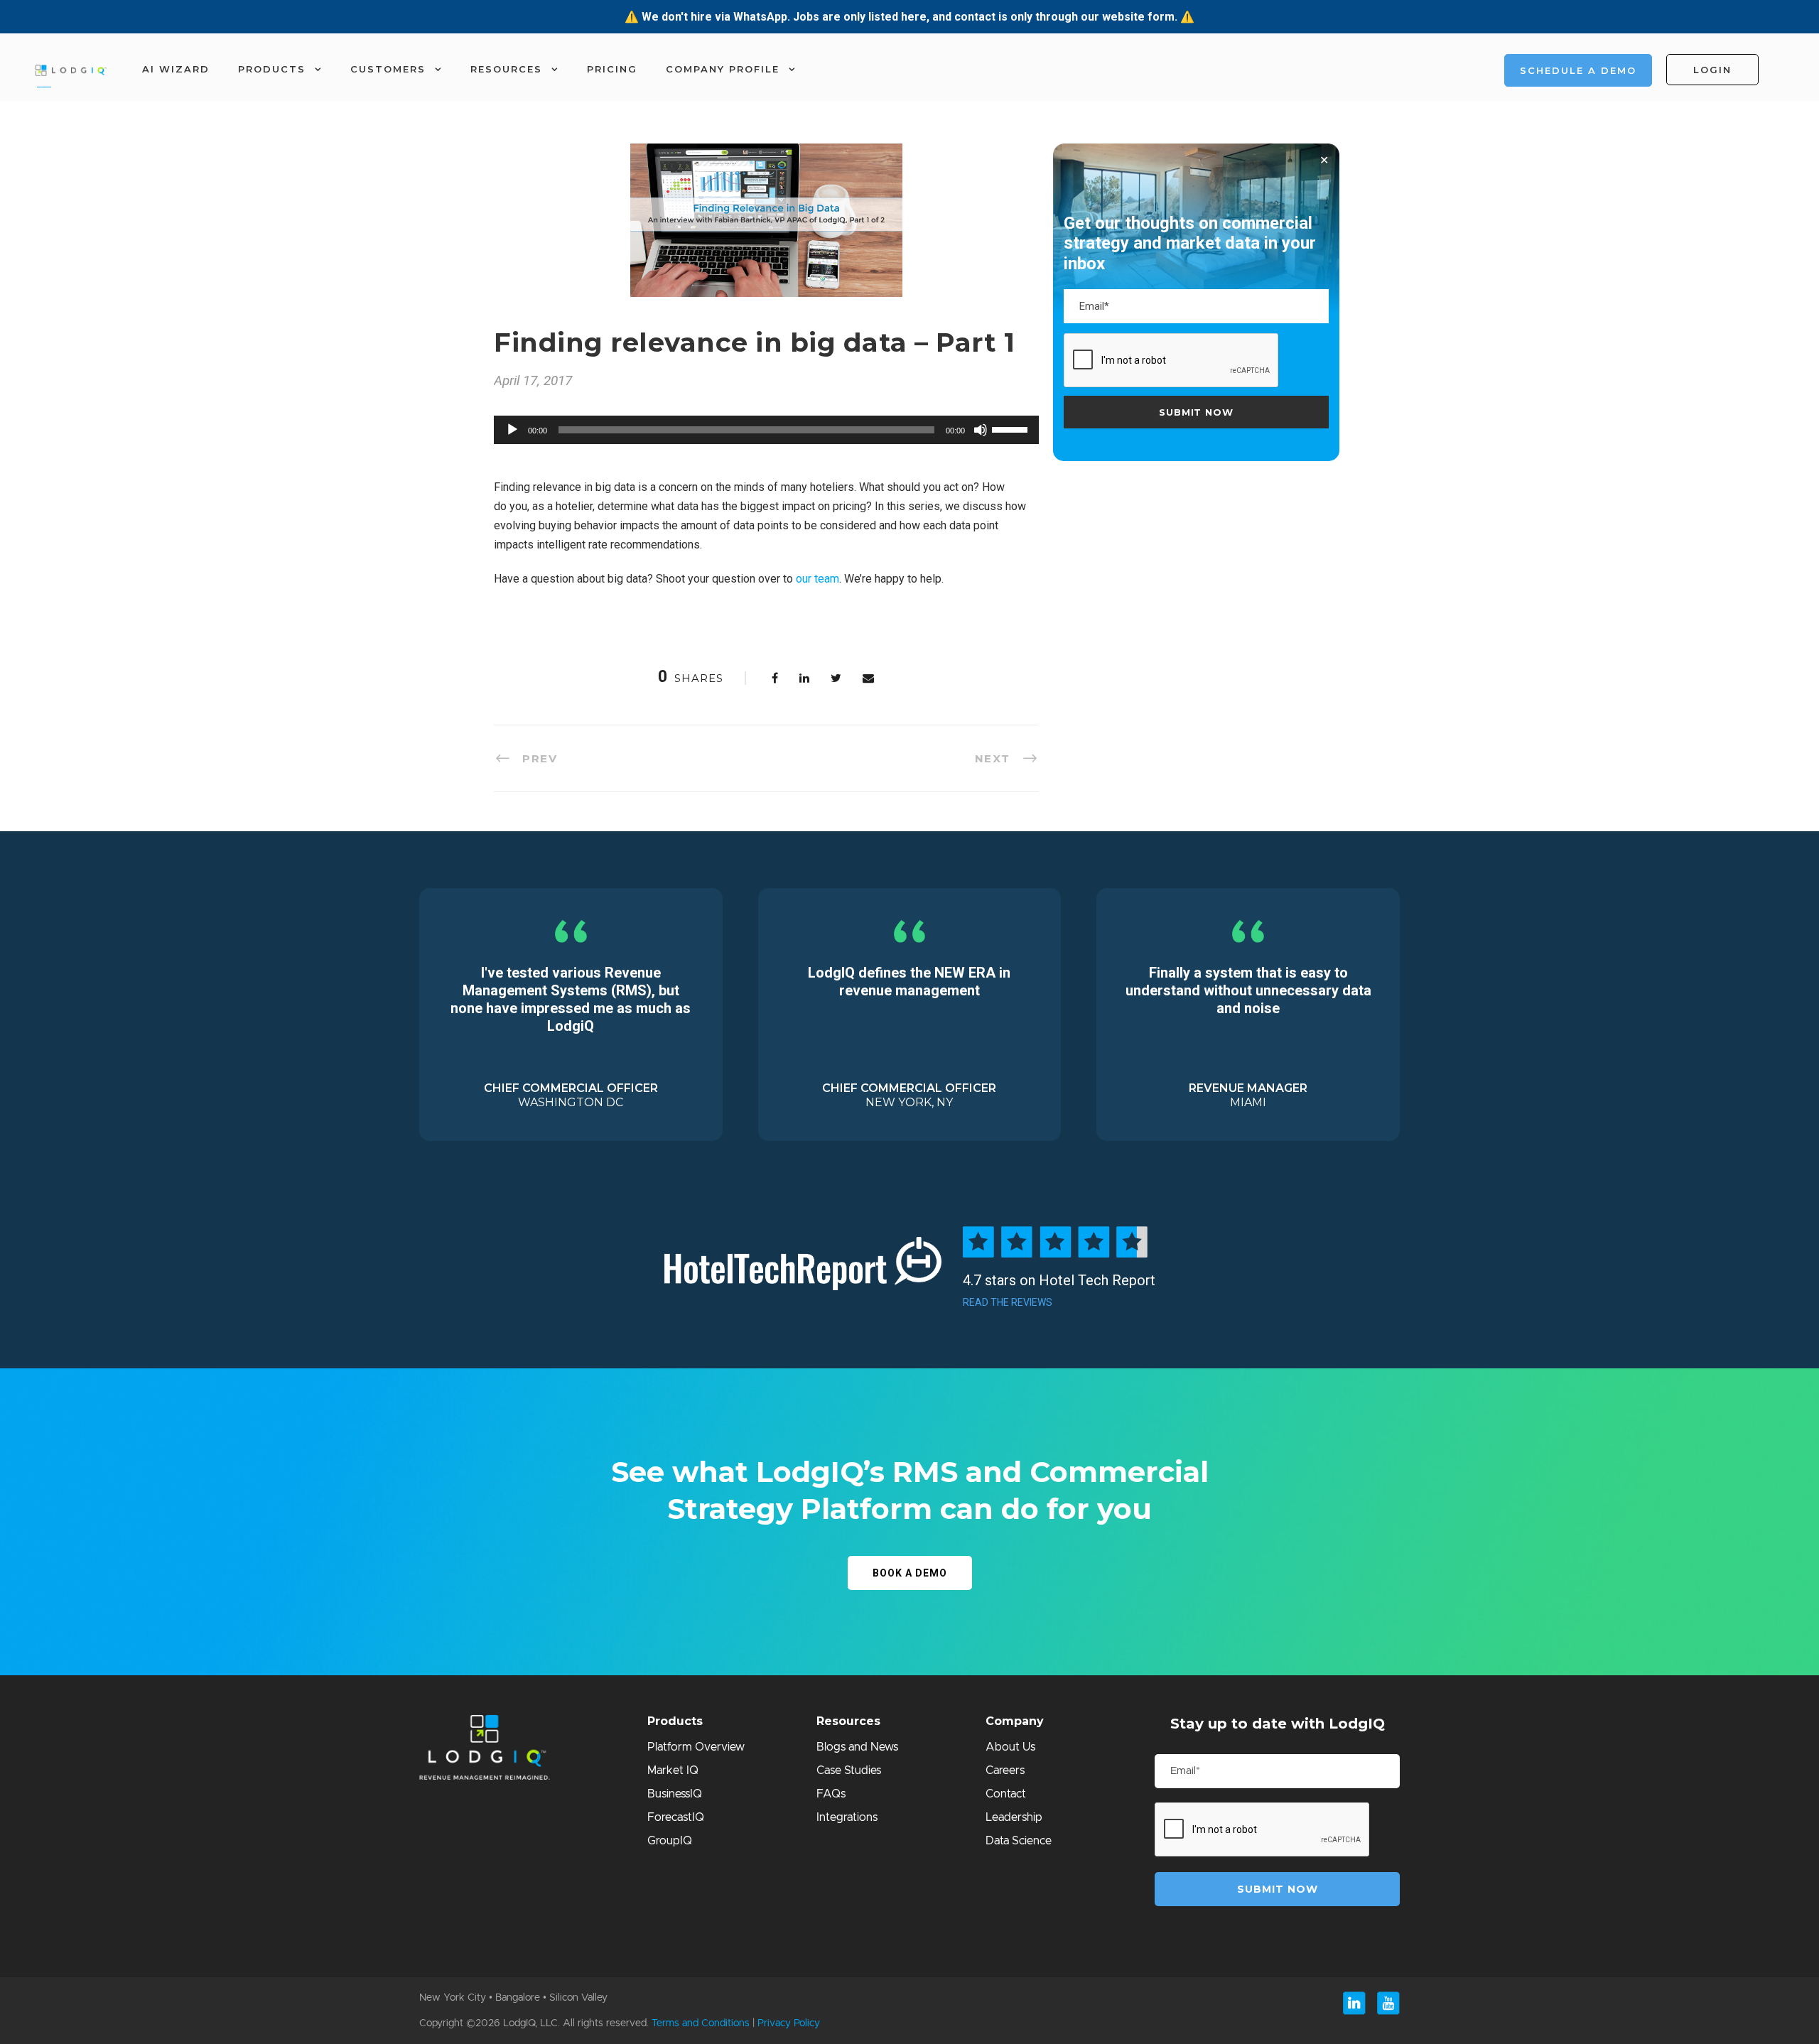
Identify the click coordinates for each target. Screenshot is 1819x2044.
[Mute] (981, 430)
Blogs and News (857, 1747)
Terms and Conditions (701, 2023)
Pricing (612, 69)
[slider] (1012, 428)
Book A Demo (910, 1573)
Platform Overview (696, 1747)
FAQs (831, 1794)
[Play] (512, 430)
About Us (1010, 1747)
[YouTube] (1388, 2003)
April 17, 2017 (533, 380)
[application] (766, 430)
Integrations (847, 1817)
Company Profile (723, 69)
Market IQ (673, 1770)
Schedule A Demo (1578, 70)
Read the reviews (1008, 1302)
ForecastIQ (676, 1817)
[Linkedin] (1354, 2003)
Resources (506, 69)
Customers (388, 69)
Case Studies (849, 1770)
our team (817, 579)
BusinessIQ (675, 1794)
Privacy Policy (789, 2023)
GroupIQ (670, 1841)
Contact (1006, 1794)
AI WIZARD (176, 69)
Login (1712, 70)
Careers (1005, 1770)
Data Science (1019, 1841)
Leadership (1014, 1817)
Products (272, 69)
